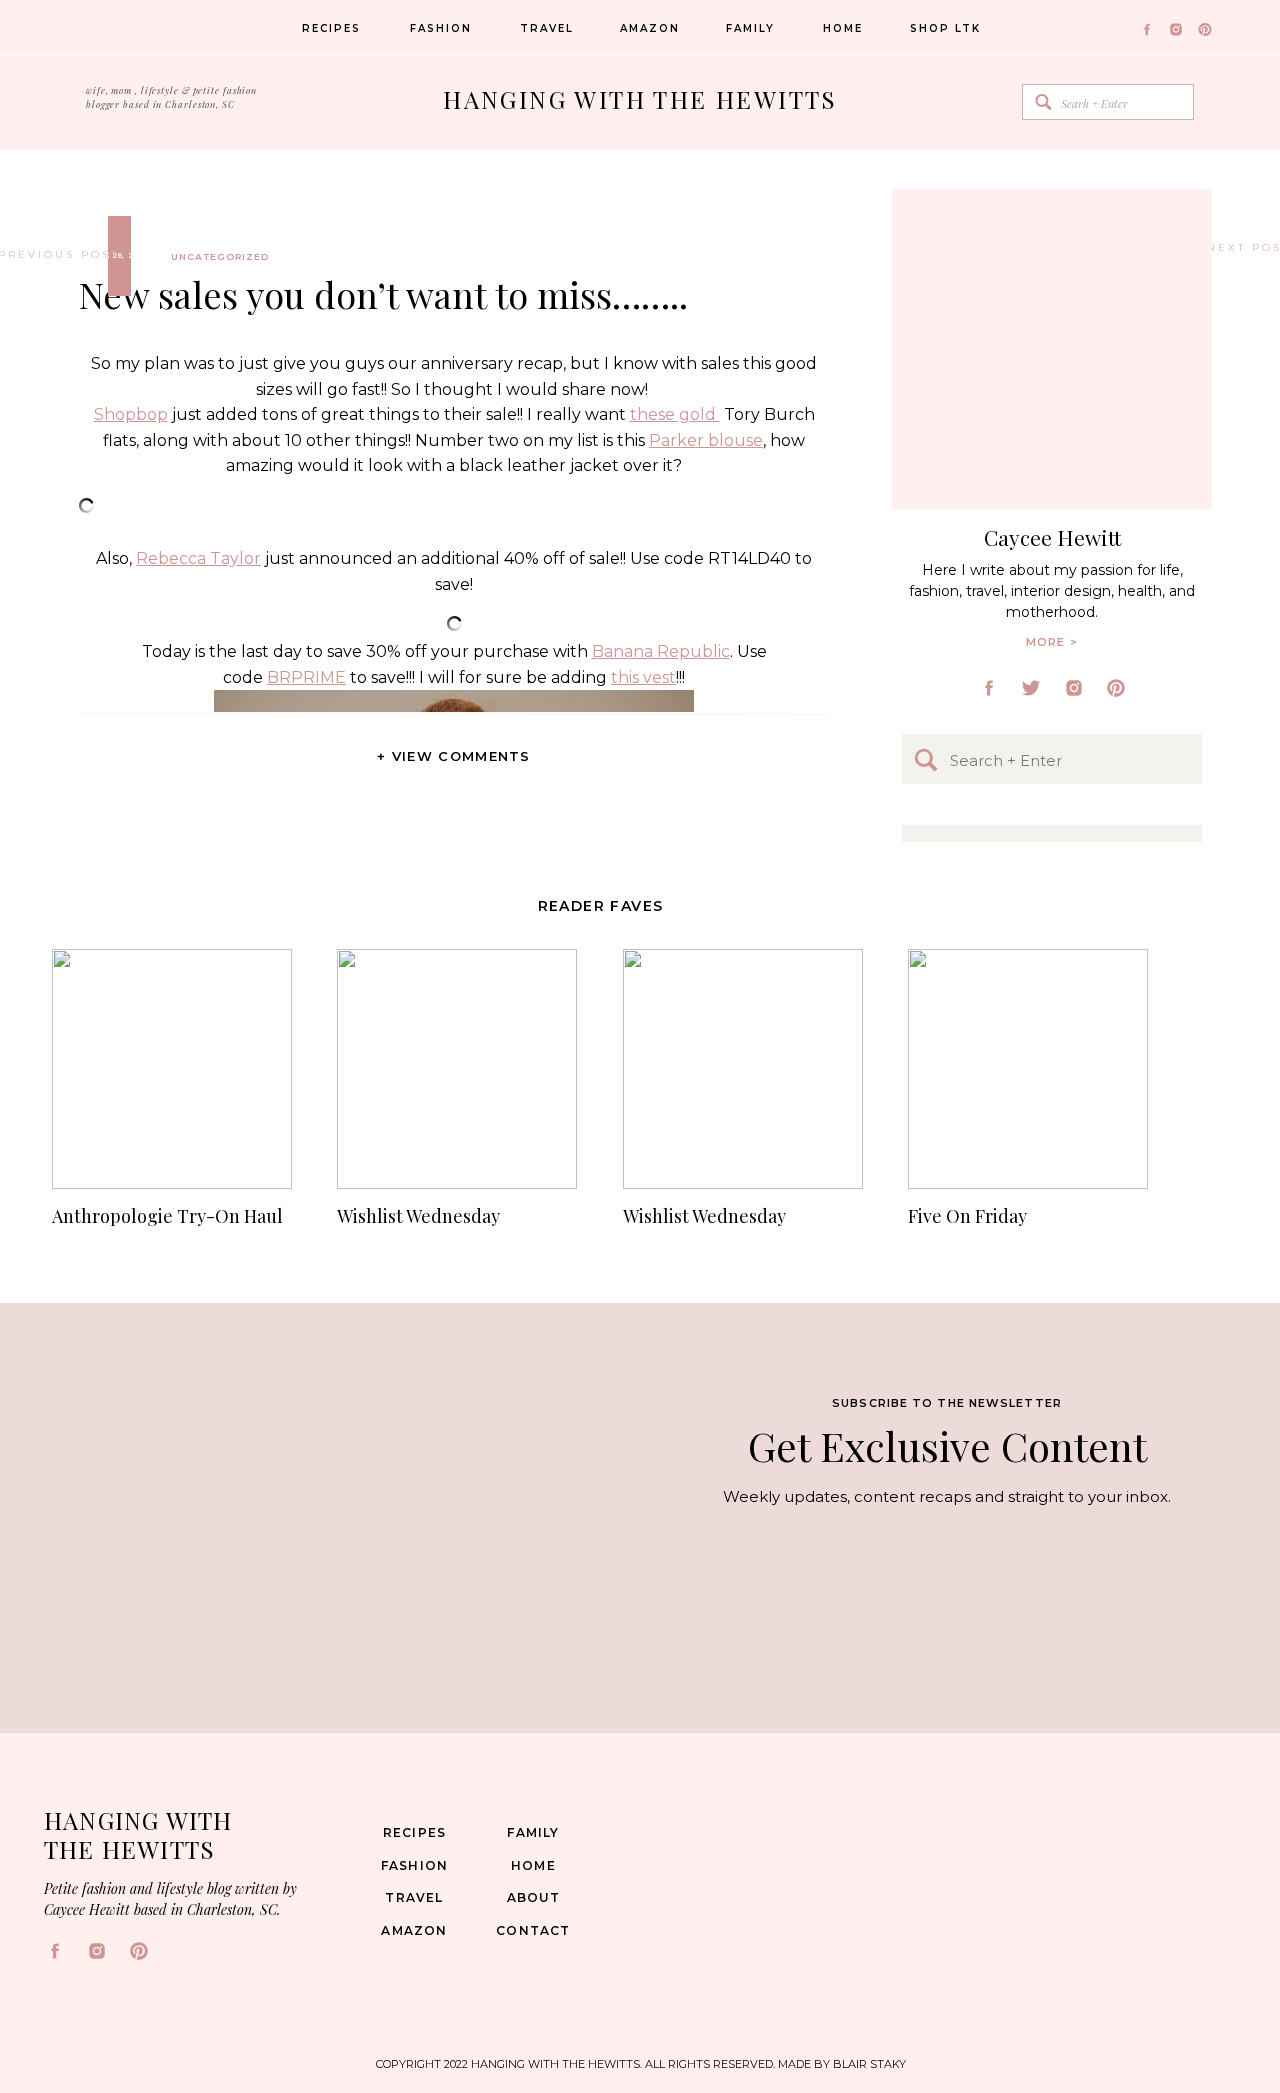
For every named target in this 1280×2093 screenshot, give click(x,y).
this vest (643, 677)
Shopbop (131, 414)
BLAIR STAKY (868, 2064)
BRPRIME (306, 677)
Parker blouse (706, 440)
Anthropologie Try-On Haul (167, 1216)
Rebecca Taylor (198, 558)
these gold (675, 414)
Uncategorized (220, 256)
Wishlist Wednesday (418, 1216)
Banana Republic (661, 651)
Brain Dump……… (1216, 247)
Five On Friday (967, 1216)
